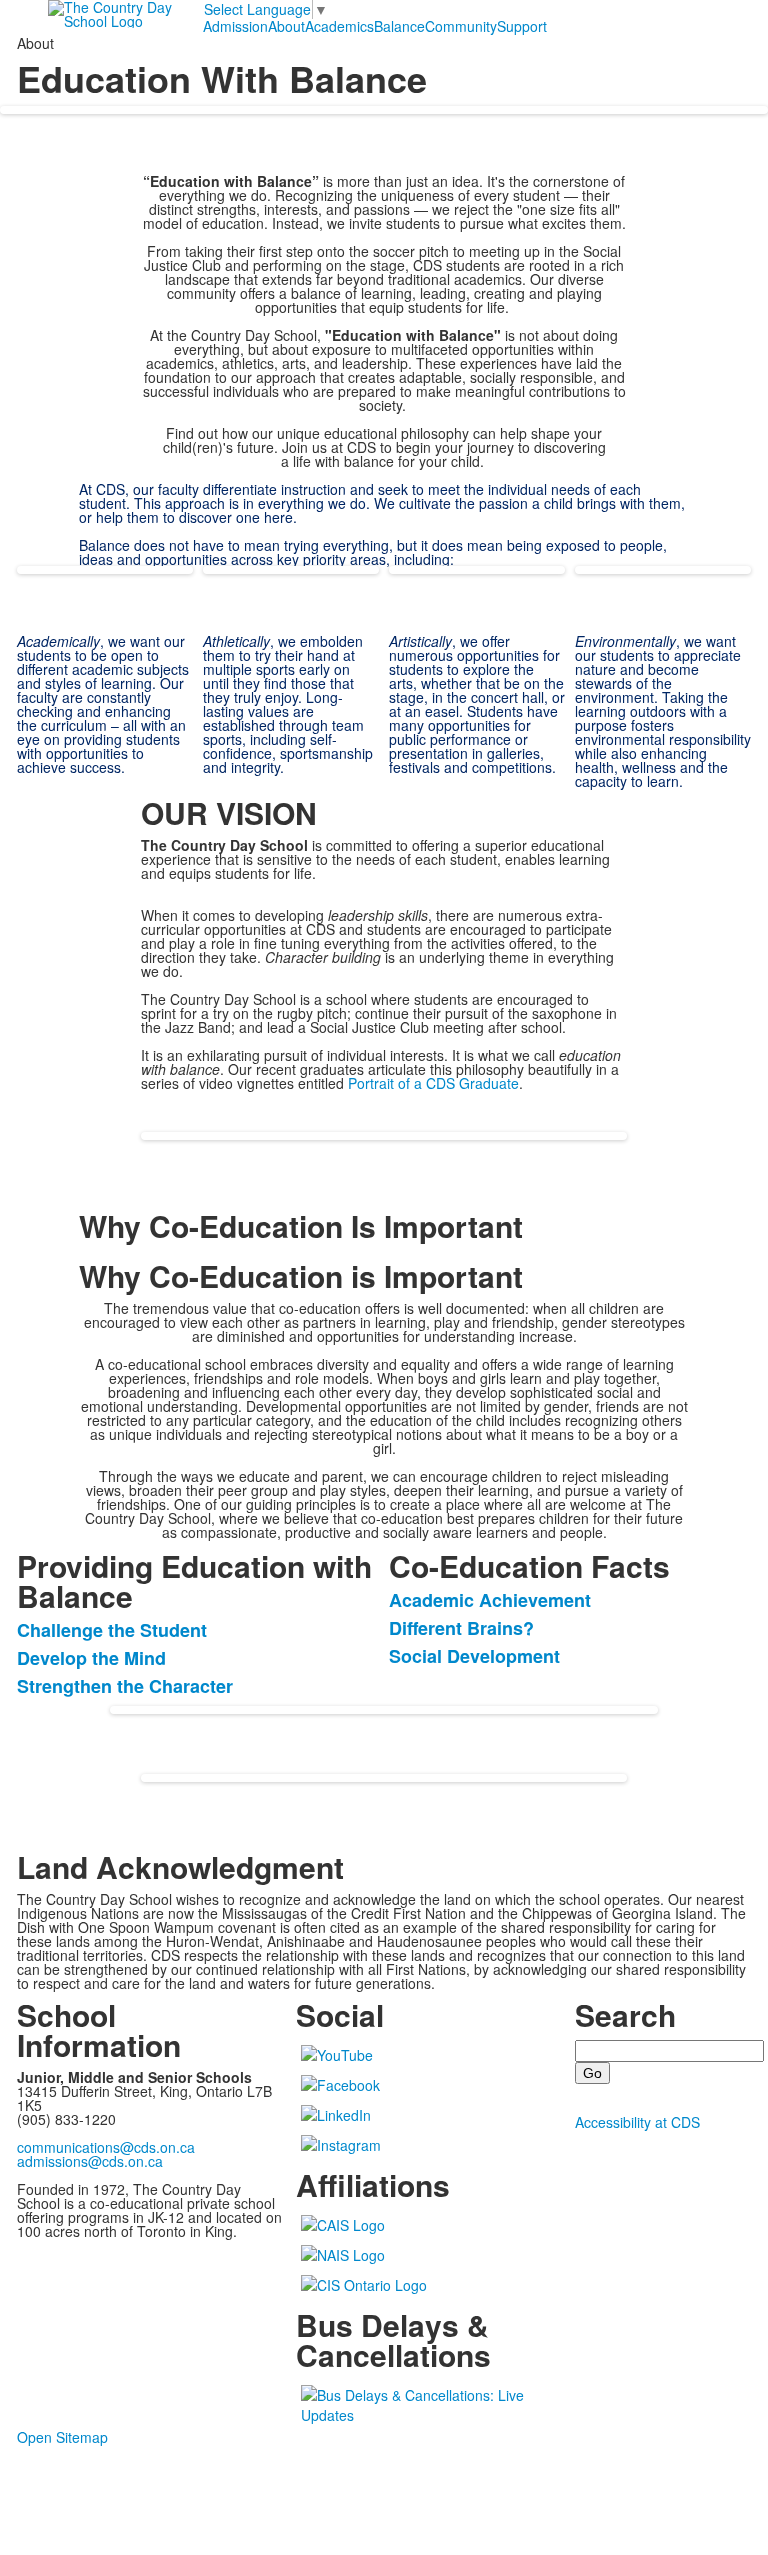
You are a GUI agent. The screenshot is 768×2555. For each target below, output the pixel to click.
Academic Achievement (490, 1600)
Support (522, 26)
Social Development (474, 1656)
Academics (339, 26)
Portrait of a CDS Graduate (433, 1083)
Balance (399, 26)
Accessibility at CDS (637, 2122)
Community (461, 26)
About (286, 26)
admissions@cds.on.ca (90, 2161)
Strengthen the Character (125, 1686)
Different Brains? (461, 1628)
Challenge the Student (112, 1630)
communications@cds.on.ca (106, 2147)
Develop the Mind (91, 1658)
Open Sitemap (62, 2437)
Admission (235, 26)
